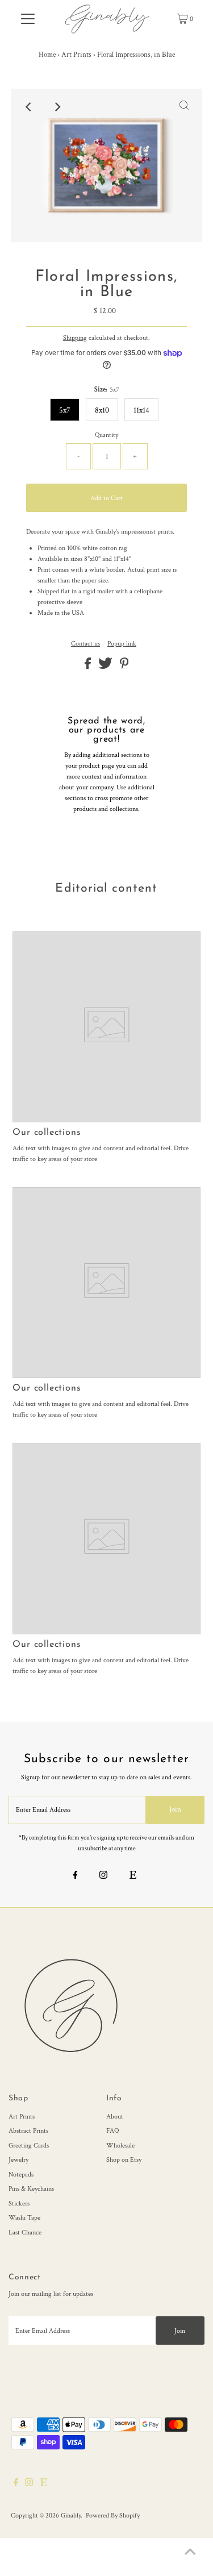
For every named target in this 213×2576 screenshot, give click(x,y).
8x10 (102, 410)
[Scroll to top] (190, 2553)
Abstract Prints (28, 2131)
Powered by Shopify (113, 2515)
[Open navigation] (28, 19)
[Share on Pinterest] (124, 667)
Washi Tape (24, 2218)
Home (47, 55)
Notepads (21, 2175)
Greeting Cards (29, 2146)
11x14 (141, 410)
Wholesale (120, 2146)
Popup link (122, 644)
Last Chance (25, 2232)
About (115, 2117)
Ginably (71, 2515)
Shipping (75, 338)
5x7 (65, 410)
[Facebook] (76, 1876)
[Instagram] (103, 1876)
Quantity (106, 435)
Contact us (85, 644)
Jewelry (18, 2160)
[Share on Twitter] (106, 667)
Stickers (19, 2203)
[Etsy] (133, 1876)
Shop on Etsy (124, 2160)
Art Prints (76, 55)
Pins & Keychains (31, 2189)
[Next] (57, 107)
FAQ (112, 2131)
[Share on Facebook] (89, 667)
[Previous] (29, 107)
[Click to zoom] (184, 107)
